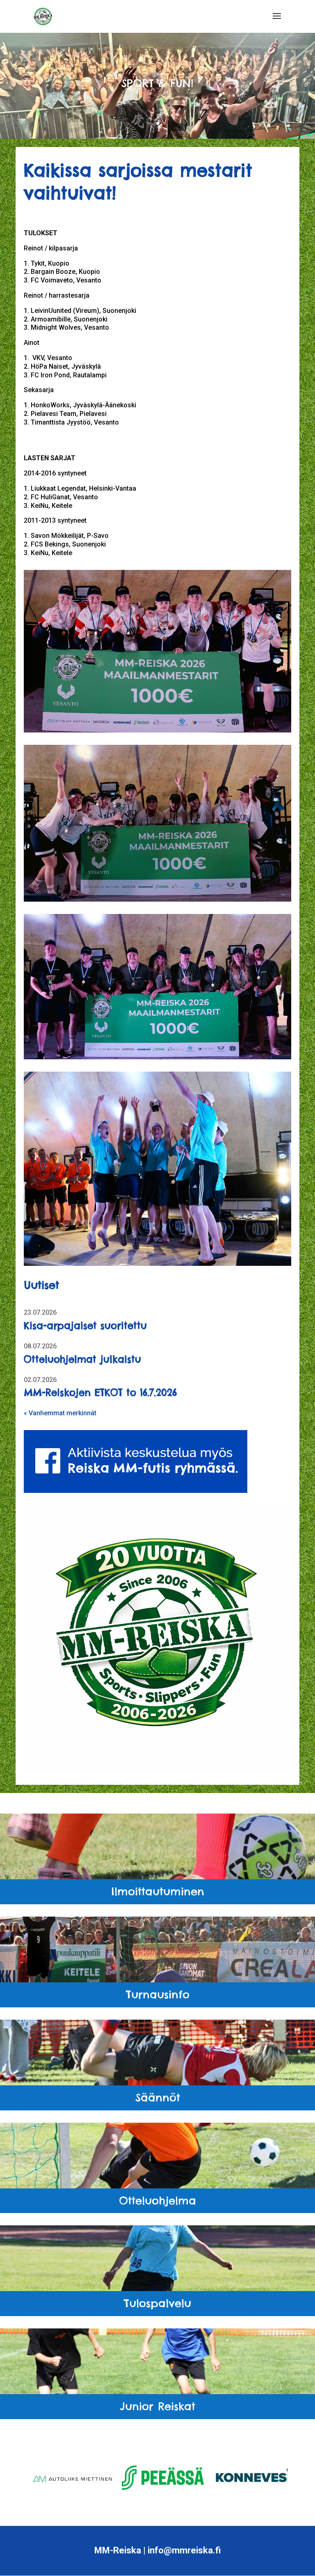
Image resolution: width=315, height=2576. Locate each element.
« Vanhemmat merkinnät (60, 1413)
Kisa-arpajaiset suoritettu (85, 1326)
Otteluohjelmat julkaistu (82, 1359)
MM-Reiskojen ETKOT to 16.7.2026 (100, 1392)
